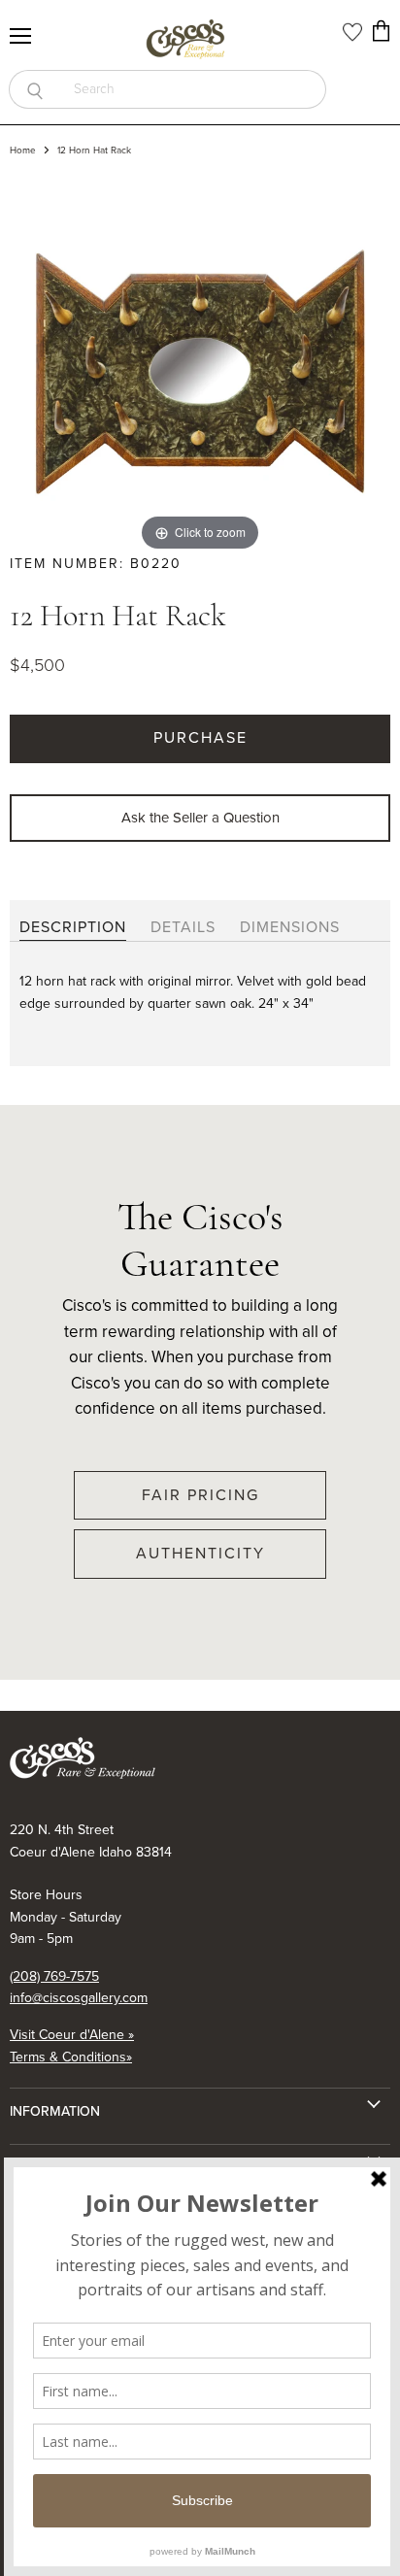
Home (23, 151)
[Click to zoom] (200, 364)
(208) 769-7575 (54, 1976)
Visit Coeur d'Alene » (72, 2035)
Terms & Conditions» (71, 2057)
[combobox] (193, 89)
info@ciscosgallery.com (79, 1998)
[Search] (34, 89)
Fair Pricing (200, 1495)
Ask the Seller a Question (200, 818)
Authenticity (200, 1553)
